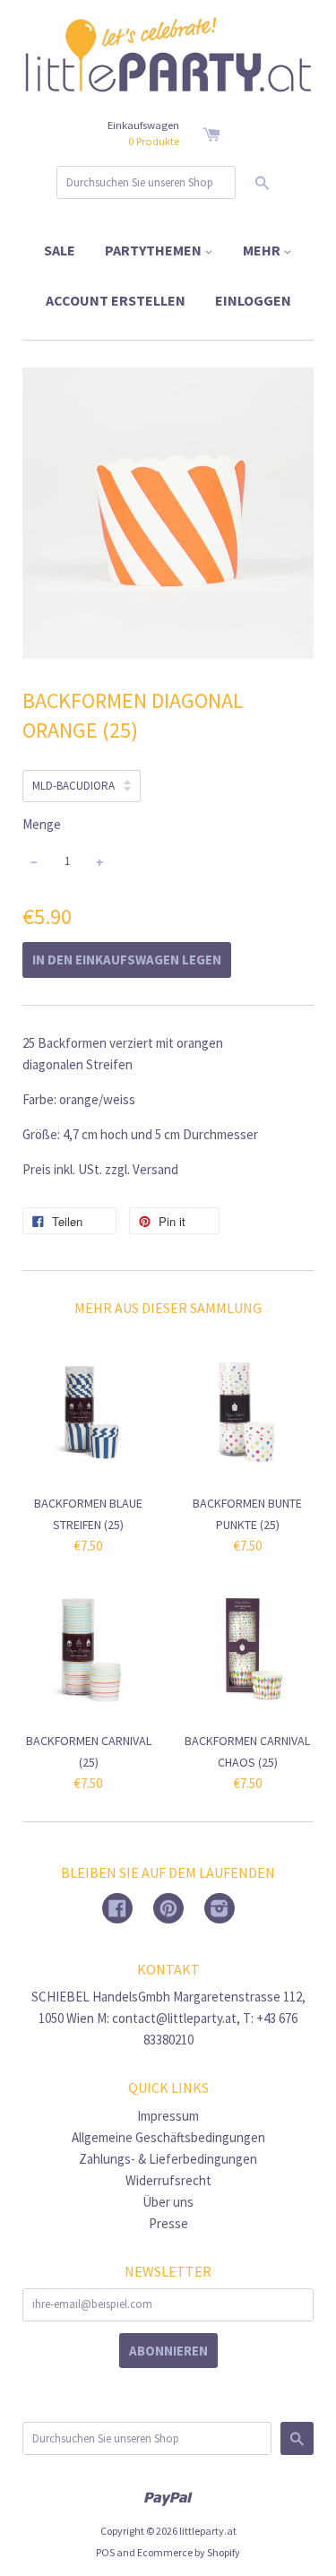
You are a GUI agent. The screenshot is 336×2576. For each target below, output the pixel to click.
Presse (168, 2223)
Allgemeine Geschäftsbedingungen (168, 2137)
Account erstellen (116, 300)
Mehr (263, 250)
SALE (60, 250)
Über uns (168, 2202)
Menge (42, 824)
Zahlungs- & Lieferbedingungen (168, 2159)
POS (105, 2552)
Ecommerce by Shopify (189, 2552)
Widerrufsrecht (168, 2180)
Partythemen (155, 250)
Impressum (168, 2116)
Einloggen (253, 300)
